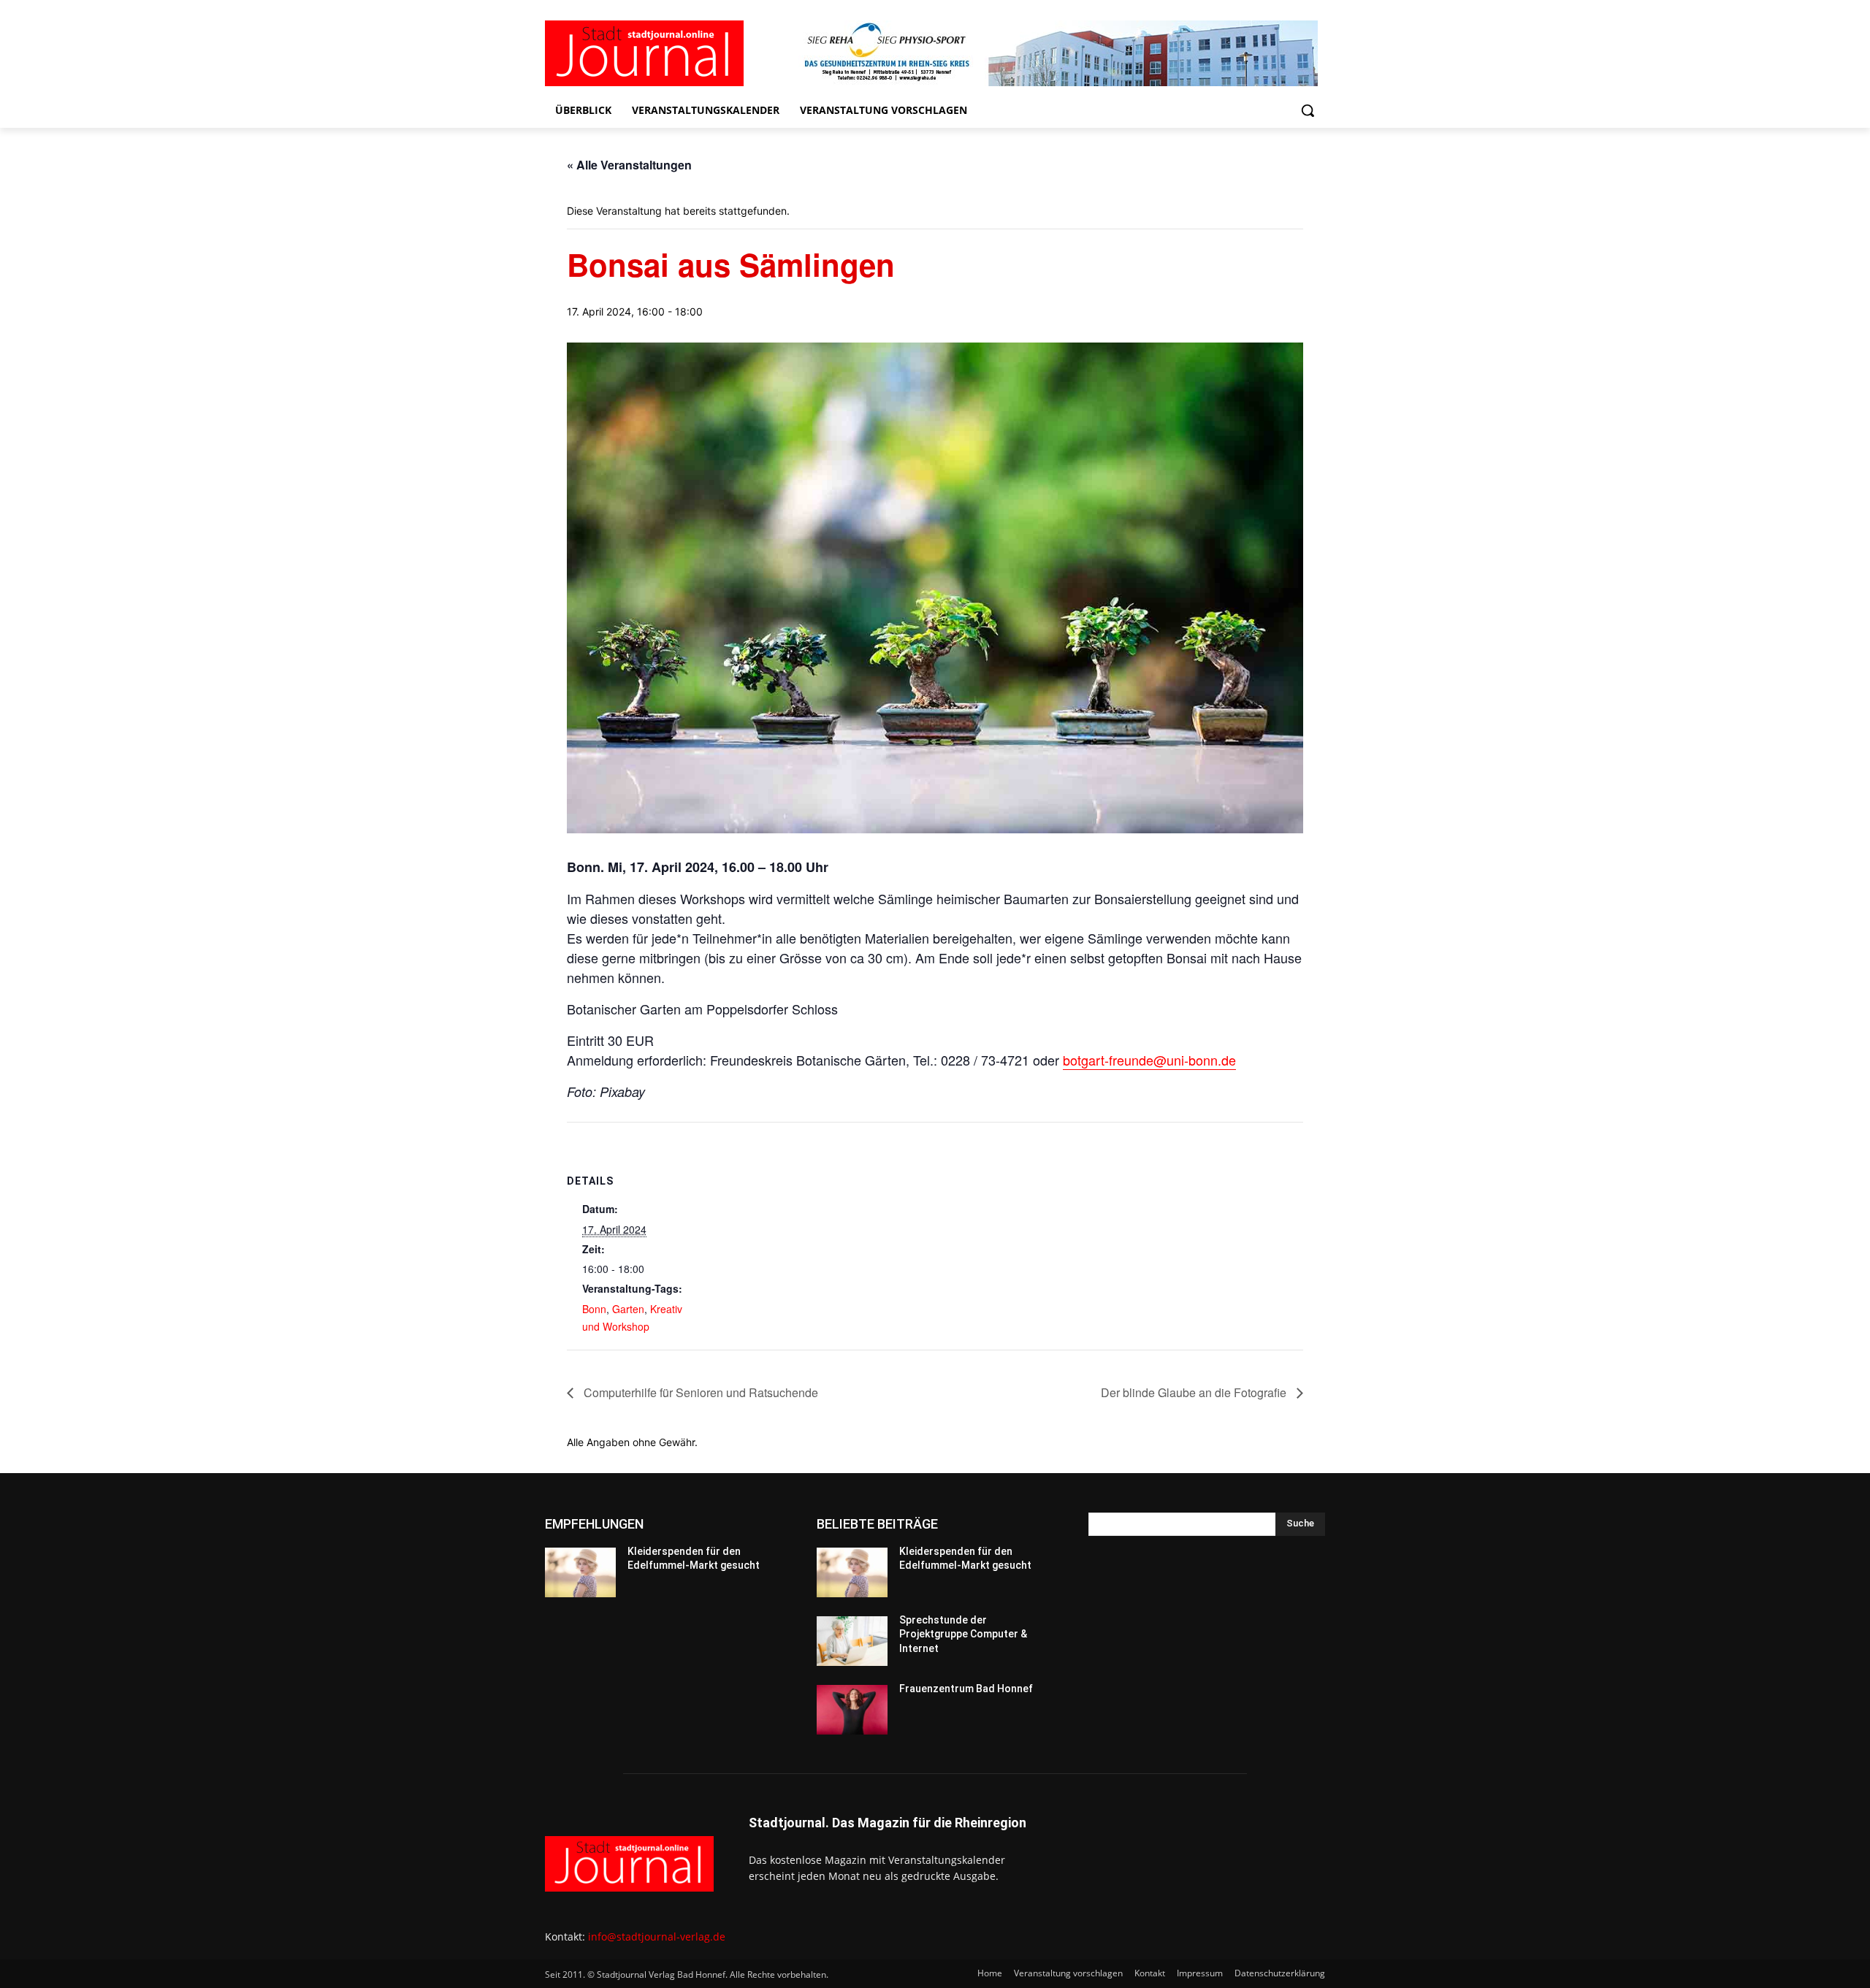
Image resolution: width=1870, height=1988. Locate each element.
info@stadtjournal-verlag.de (657, 1937)
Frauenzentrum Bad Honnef (966, 1689)
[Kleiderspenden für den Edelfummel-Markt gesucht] (580, 1572)
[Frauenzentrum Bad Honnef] (852, 1710)
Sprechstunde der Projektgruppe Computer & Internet (963, 1634)
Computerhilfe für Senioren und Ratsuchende (699, 1392)
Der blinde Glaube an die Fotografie (1195, 1392)
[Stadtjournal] (662, 53)
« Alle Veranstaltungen (629, 165)
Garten (628, 1309)
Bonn (594, 1309)
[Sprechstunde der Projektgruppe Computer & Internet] (852, 1641)
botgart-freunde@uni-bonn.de (1149, 1060)
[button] (1308, 110)
